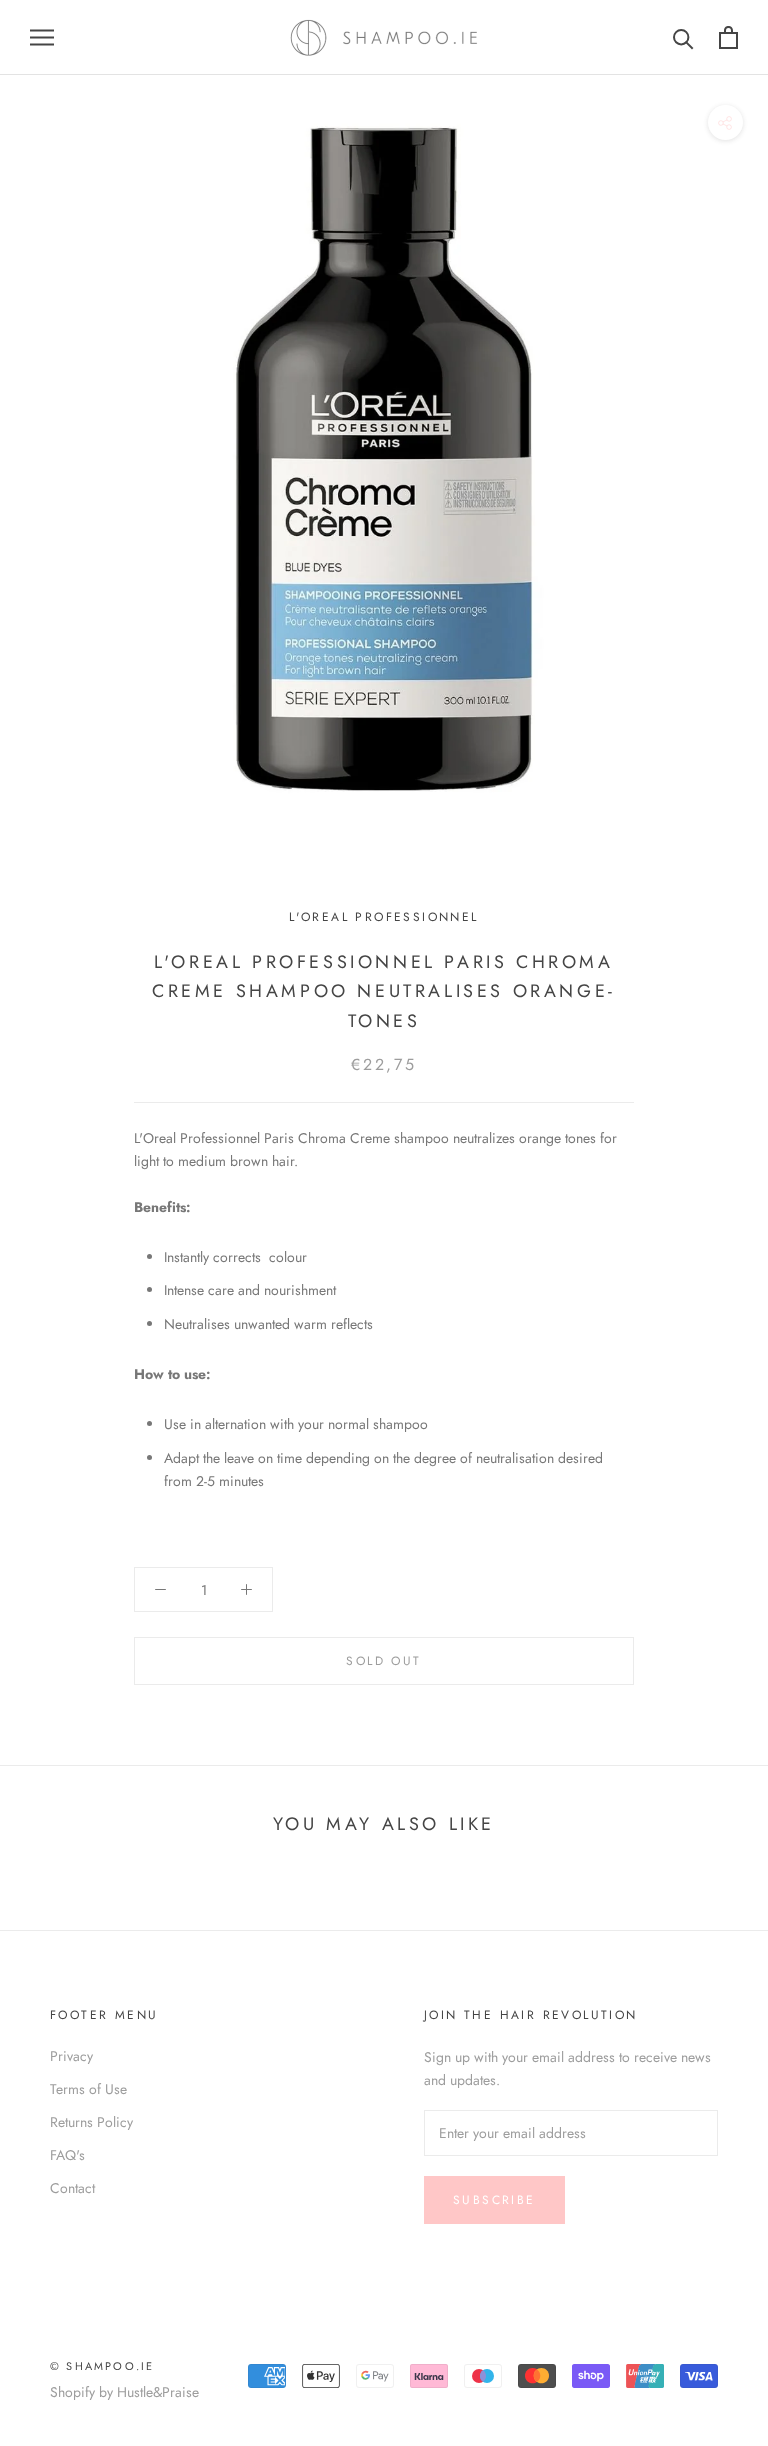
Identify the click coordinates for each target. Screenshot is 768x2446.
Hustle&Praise (158, 2392)
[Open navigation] (42, 37)
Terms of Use (88, 2089)
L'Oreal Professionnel (383, 917)
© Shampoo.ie (102, 2366)
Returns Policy (91, 2122)
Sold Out (383, 1661)
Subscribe (494, 2200)
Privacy (71, 2056)
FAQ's (67, 2155)
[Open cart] (728, 37)
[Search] (683, 37)
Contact (72, 2188)
